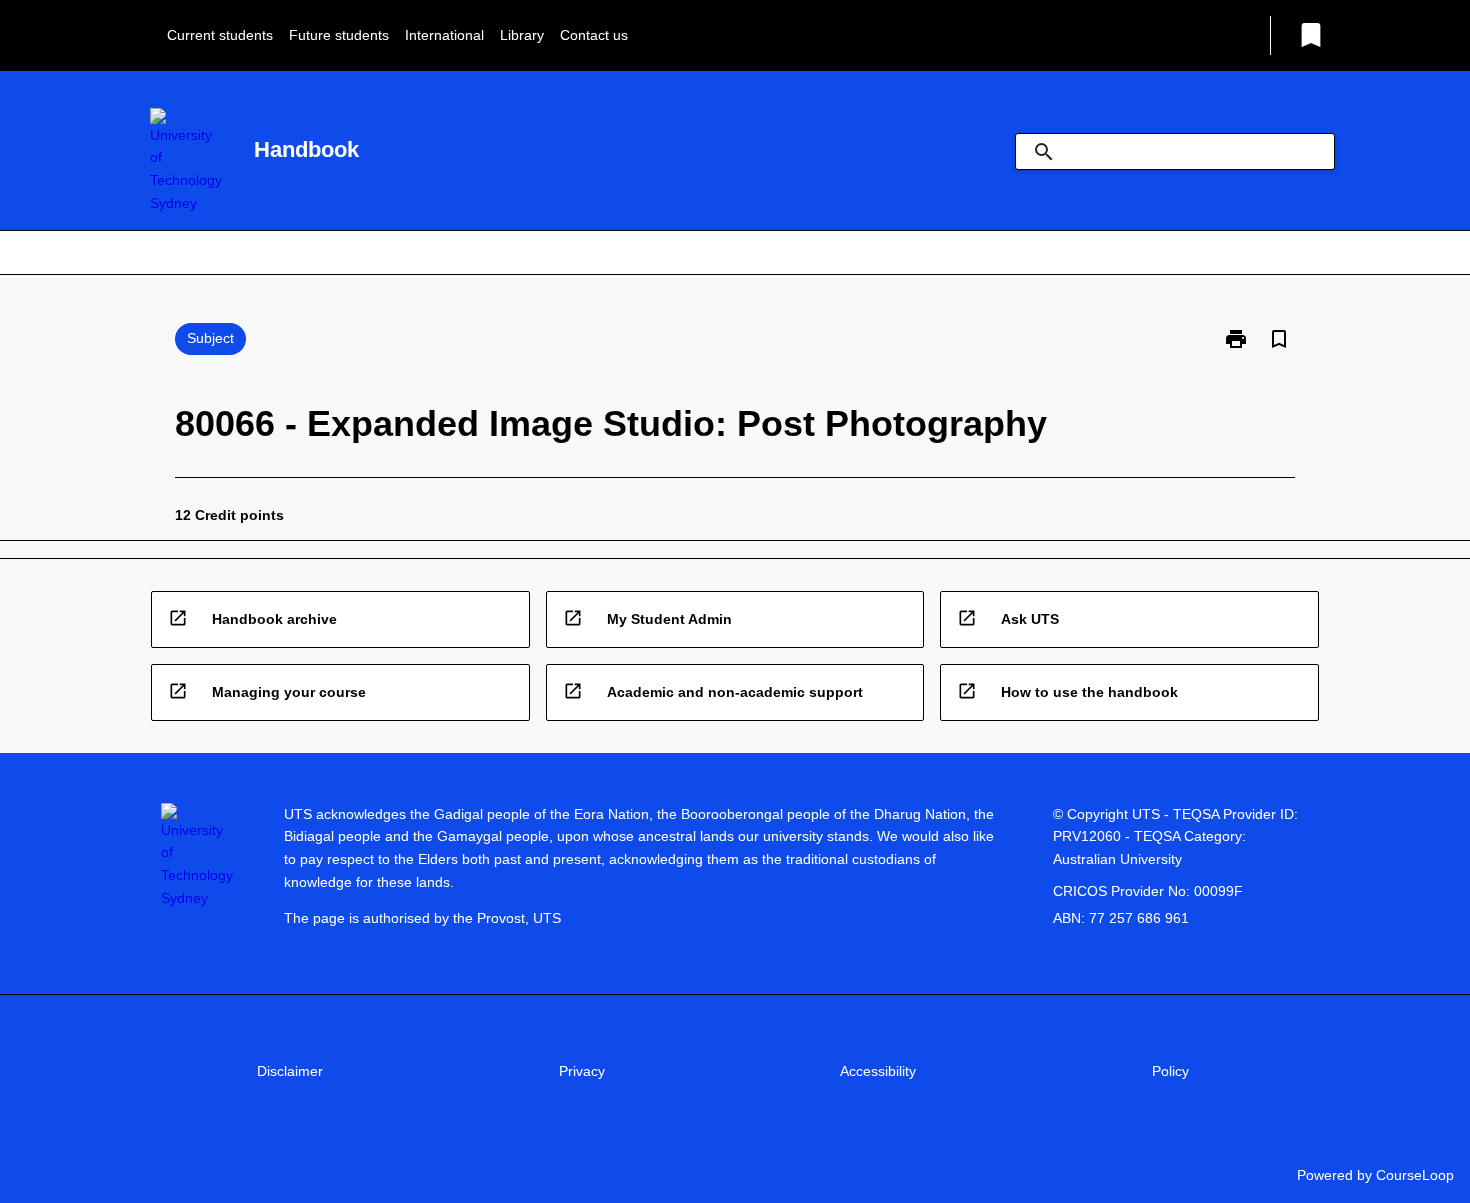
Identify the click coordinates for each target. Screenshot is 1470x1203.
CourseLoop (1415, 1175)
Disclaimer (290, 1071)
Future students (339, 35)
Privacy (582, 1071)
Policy (1170, 1071)
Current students (220, 35)
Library (522, 35)
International (444, 35)
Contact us (594, 35)
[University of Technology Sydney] (186, 161)
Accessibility (878, 1071)
